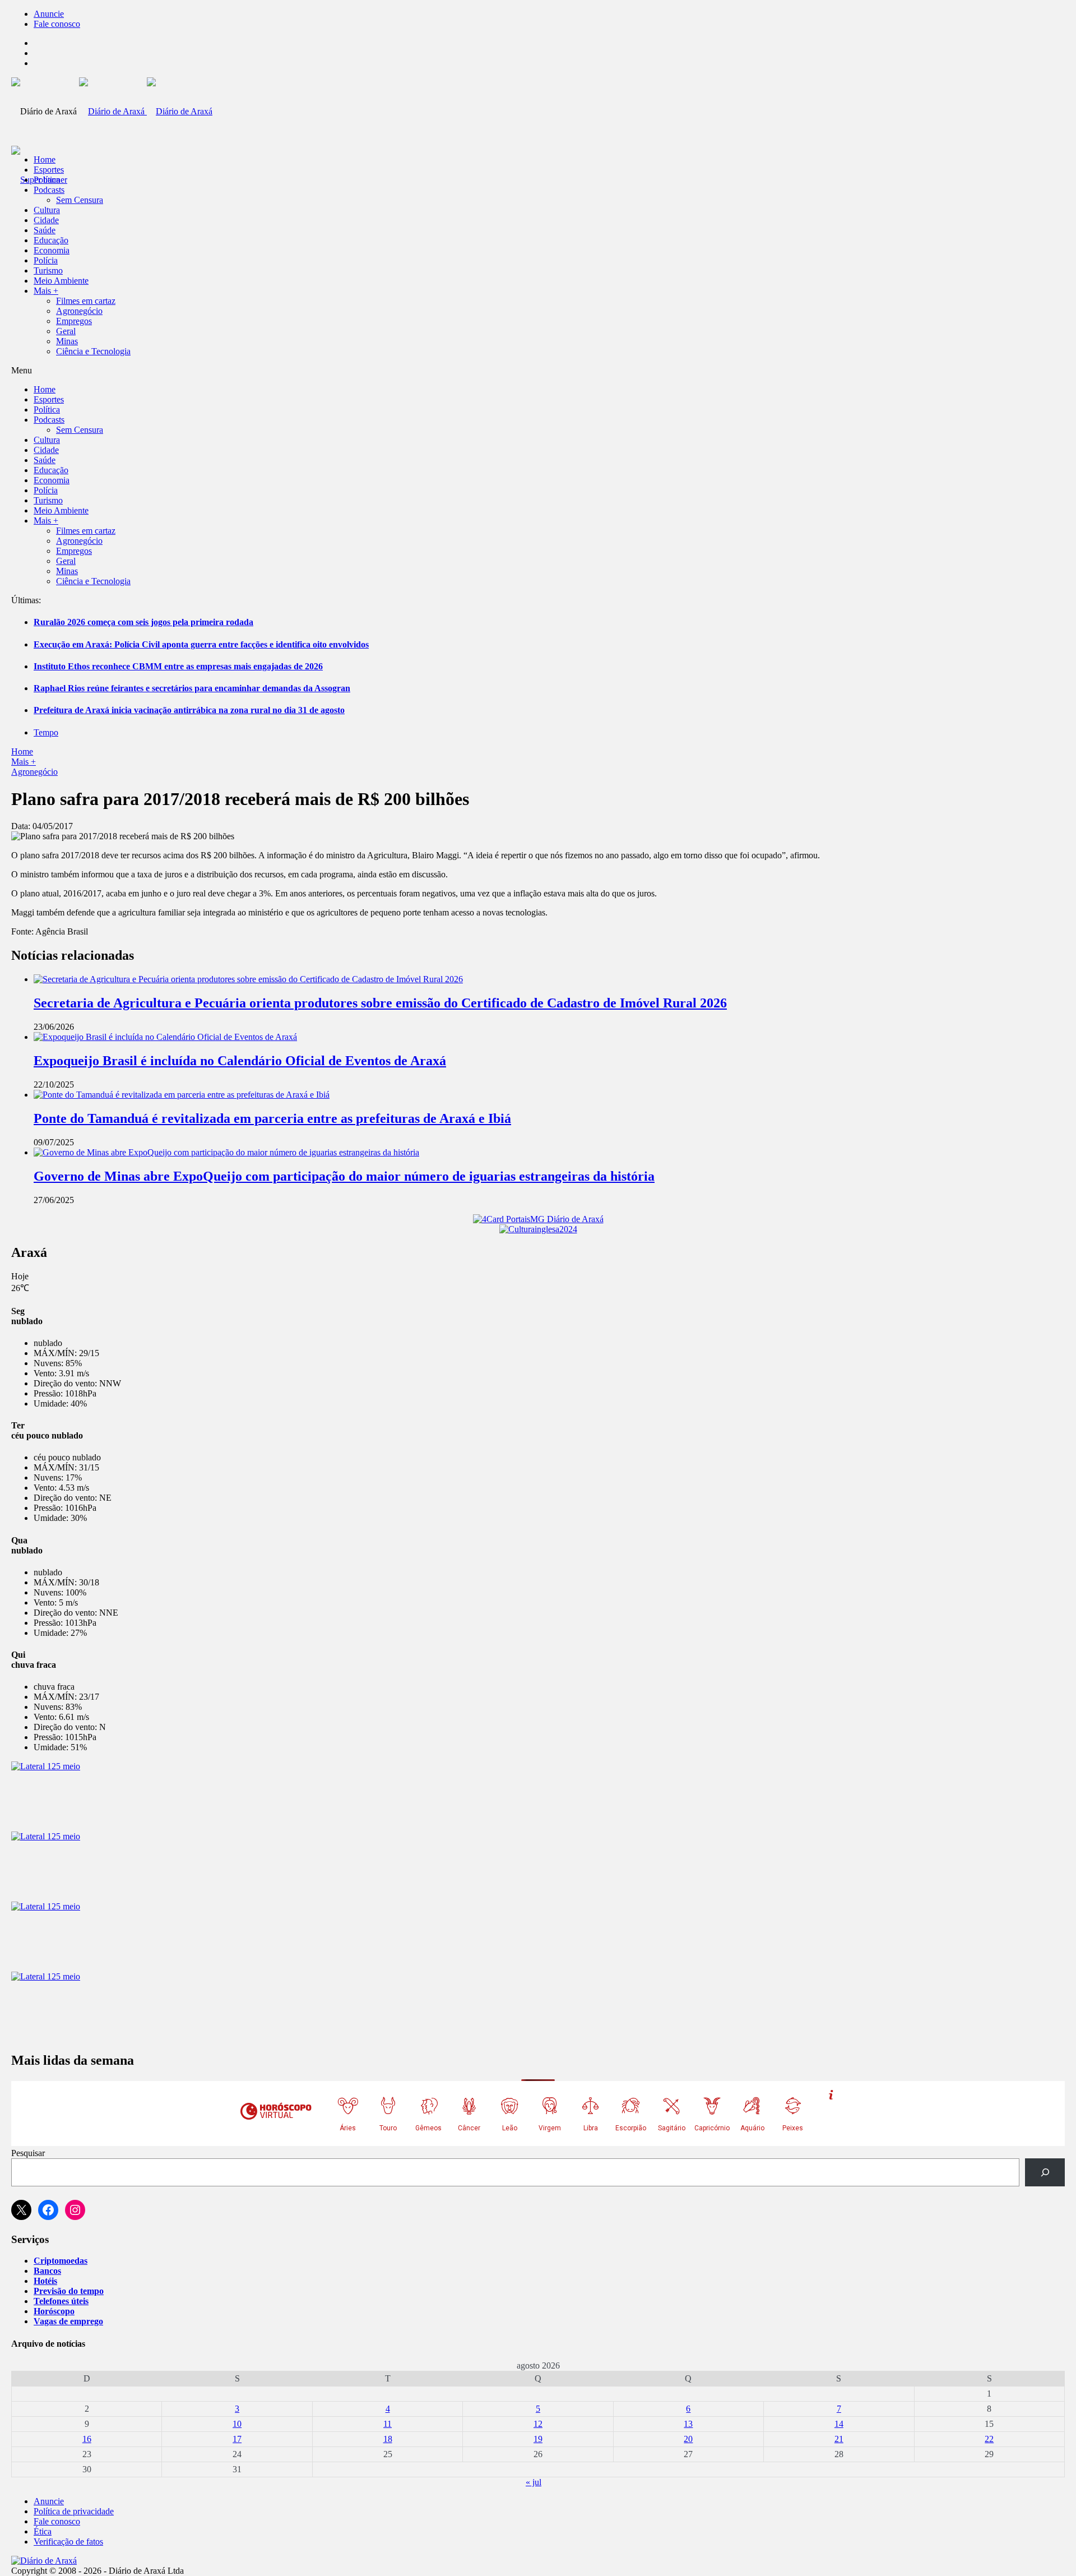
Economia (52, 250)
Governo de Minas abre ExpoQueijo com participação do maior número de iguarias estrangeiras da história (344, 1176)
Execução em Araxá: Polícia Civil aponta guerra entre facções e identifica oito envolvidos (201, 644)
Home (22, 751)
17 (237, 2439)
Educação (51, 240)
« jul (534, 2482)
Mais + (46, 291)
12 (538, 2424)
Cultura (47, 210)
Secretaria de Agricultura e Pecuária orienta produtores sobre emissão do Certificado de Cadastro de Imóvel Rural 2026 (380, 1003)
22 (989, 2439)
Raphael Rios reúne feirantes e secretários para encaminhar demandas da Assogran (192, 688)
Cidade (46, 220)
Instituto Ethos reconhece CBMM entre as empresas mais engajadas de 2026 (178, 666)
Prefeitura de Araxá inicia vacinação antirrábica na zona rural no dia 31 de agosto (189, 710)
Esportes (49, 170)
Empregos (74, 321)
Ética (43, 2531)
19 (538, 2439)
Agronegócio (79, 311)
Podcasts (49, 190)
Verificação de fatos (68, 2542)
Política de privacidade (74, 2511)
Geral (66, 331)
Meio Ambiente (61, 281)
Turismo (48, 270)
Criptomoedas (61, 2261)
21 (839, 2439)
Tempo (46, 732)
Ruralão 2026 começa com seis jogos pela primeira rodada (143, 622)
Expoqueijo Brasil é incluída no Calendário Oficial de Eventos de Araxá (240, 1061)
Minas (67, 341)
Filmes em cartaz (86, 301)
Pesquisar (28, 2153)
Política (47, 180)
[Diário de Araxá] (146, 111)
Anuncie (49, 14)
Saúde (45, 230)
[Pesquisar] (1045, 2172)
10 (237, 2424)
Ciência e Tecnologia (93, 351)
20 (688, 2439)
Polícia (46, 260)
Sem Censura (80, 200)
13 (688, 2424)
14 (839, 2424)
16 (87, 2439)
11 (388, 2424)
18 (388, 2439)
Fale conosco (57, 24)
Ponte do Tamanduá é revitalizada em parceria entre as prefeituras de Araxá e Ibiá (272, 1118)
